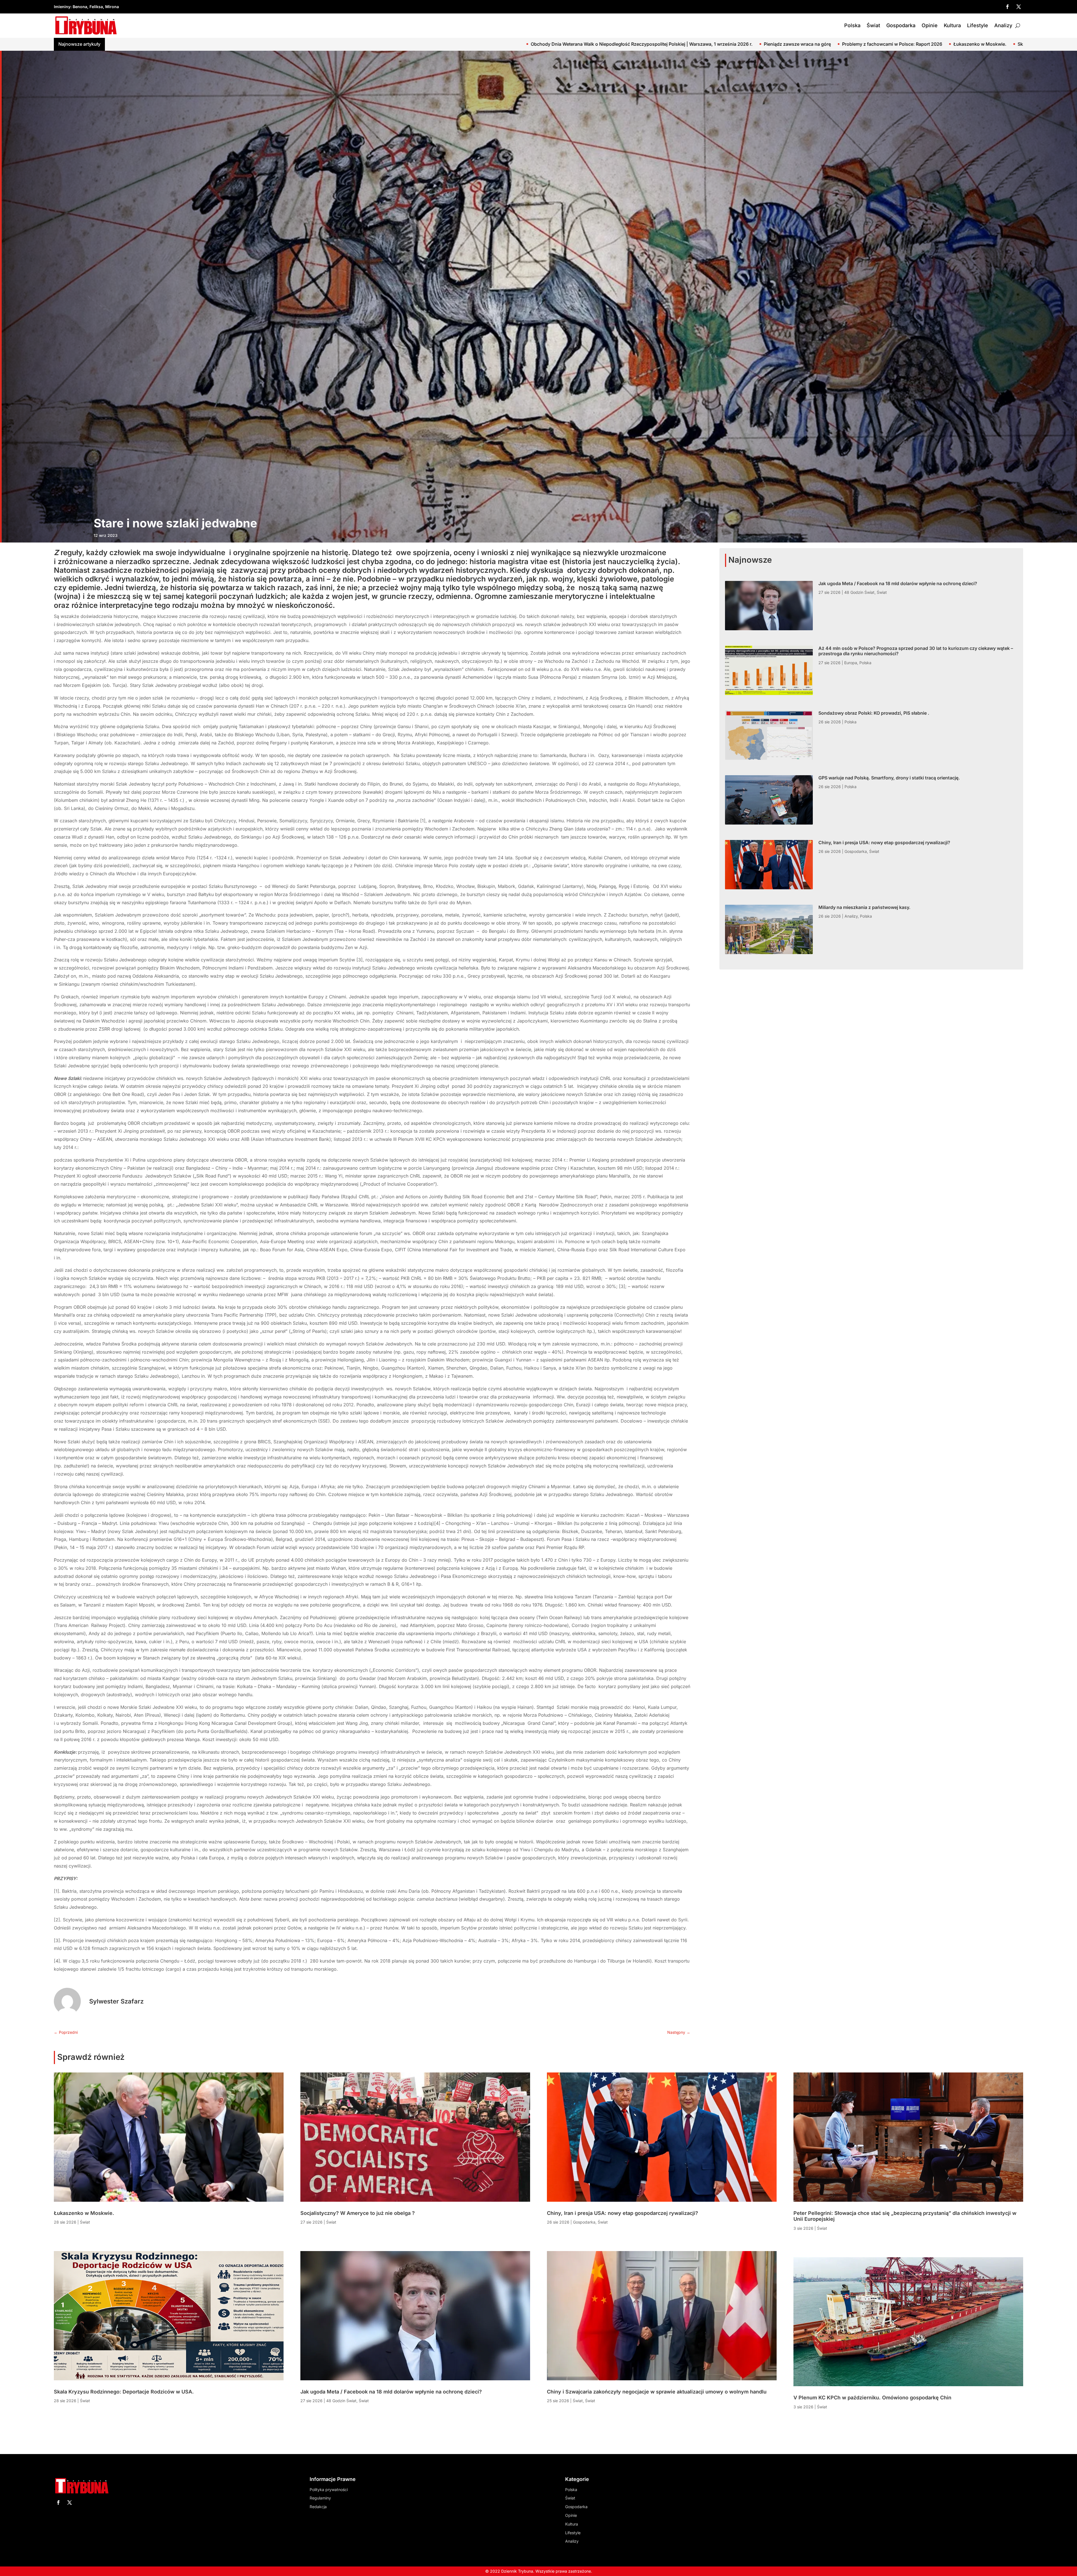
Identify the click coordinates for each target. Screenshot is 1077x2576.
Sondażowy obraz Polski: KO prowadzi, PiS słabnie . (883, 44)
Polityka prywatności (329, 2490)
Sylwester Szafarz (116, 2001)
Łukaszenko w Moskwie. (84, 2213)
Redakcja (318, 2507)
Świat (873, 25)
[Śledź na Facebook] (1007, 7)
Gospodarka (901, 25)
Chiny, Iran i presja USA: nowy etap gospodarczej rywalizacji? (884, 842)
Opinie (930, 25)
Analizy (1003, 25)
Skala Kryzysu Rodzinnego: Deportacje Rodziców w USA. (124, 2392)
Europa (851, 663)
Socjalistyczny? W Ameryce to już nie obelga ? (195, 44)
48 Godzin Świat (859, 592)
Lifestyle (978, 25)
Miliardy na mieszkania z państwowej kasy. (864, 907)
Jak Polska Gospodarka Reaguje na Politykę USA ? (308, 44)
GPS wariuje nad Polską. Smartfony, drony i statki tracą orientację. (889, 778)
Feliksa (96, 7)
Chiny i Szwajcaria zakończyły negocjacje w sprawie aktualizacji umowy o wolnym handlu (657, 2392)
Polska (852, 25)
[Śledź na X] (1019, 7)
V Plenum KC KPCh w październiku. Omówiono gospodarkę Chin (872, 2398)
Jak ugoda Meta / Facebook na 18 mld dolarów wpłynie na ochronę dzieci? (452, 44)
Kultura (952, 25)
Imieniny (62, 7)
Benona (80, 7)
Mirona (112, 7)
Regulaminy (320, 2498)
